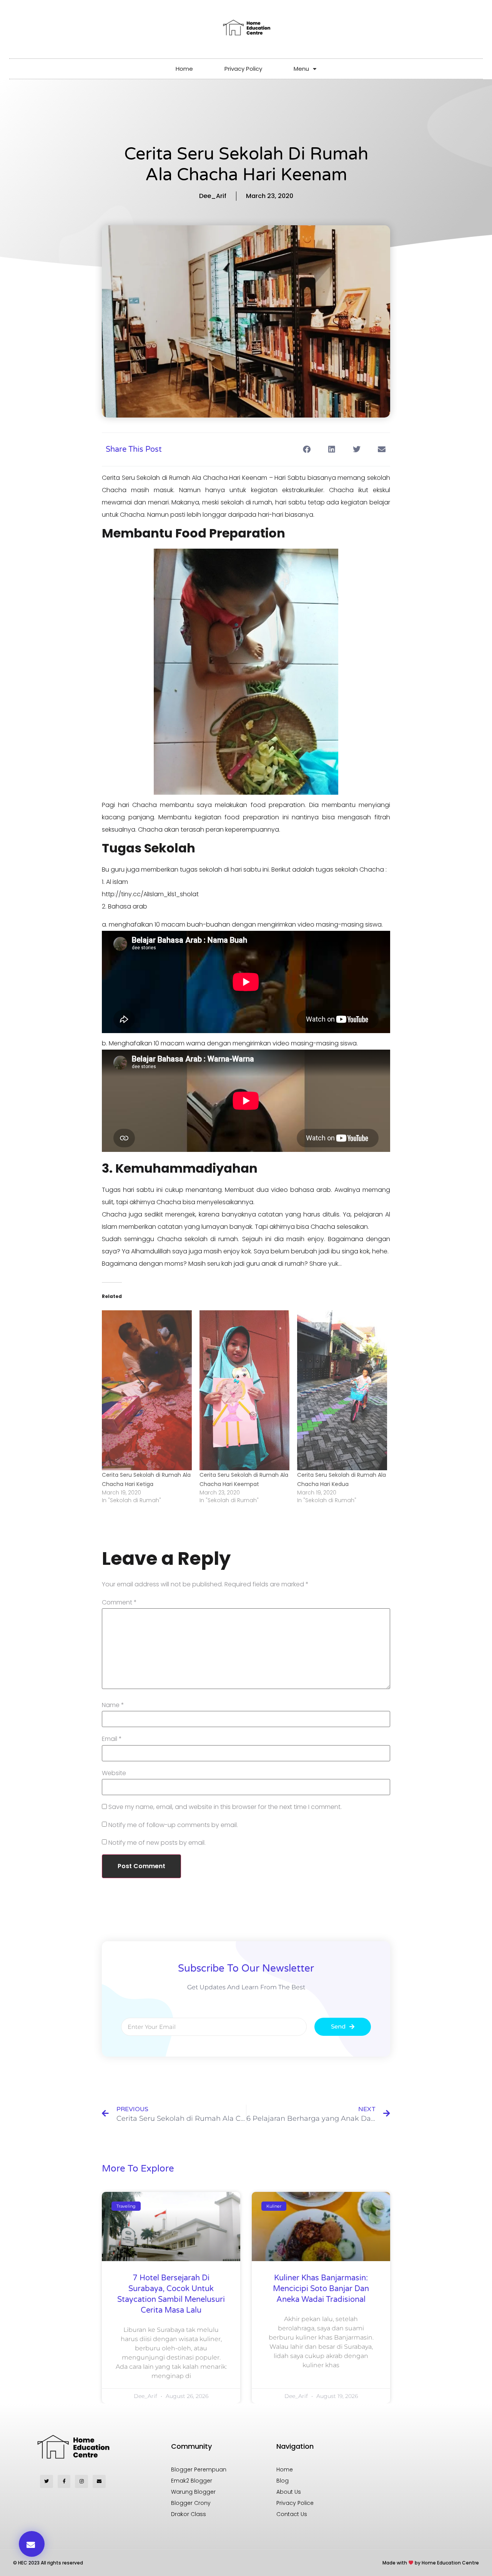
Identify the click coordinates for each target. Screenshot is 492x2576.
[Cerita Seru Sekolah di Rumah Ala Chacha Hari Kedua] (342, 1390)
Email (112, 1739)
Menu (301, 69)
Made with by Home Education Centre (431, 2563)
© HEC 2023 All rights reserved (48, 2563)
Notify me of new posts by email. (157, 1843)
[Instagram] (81, 2481)
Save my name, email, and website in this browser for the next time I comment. (225, 1807)
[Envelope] (99, 2481)
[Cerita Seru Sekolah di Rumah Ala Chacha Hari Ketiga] (147, 1390)
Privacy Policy (243, 69)
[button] (307, 449)
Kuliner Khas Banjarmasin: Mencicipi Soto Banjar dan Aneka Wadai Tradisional (321, 2289)
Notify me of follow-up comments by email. (173, 1825)
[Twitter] (47, 2481)
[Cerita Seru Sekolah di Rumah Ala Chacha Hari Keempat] (244, 1390)
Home (184, 69)
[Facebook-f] (64, 2481)
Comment (119, 1603)
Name (113, 1705)
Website (114, 1773)
